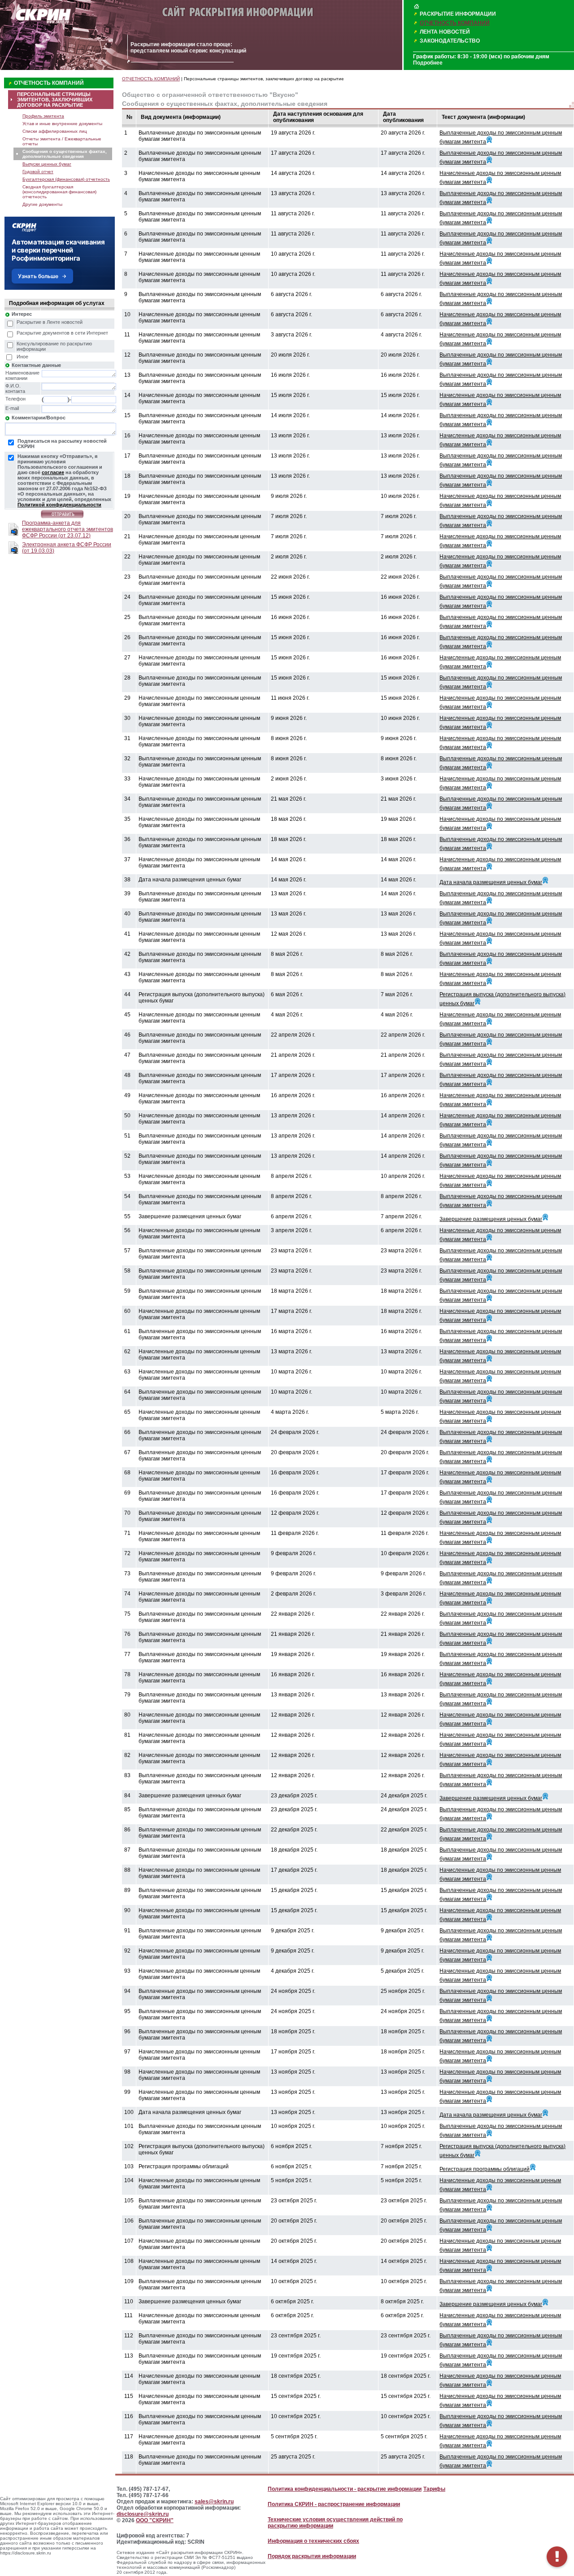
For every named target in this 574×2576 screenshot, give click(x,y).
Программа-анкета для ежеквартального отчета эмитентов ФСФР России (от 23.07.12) (67, 529)
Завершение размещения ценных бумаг (491, 1219)
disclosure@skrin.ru (143, 2514)
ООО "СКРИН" (155, 2520)
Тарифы (434, 2489)
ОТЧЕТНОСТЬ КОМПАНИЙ (455, 23)
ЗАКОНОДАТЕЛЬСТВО (450, 41)
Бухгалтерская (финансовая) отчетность (66, 179)
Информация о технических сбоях (313, 2541)
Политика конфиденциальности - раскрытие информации (345, 2489)
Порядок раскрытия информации (312, 2556)
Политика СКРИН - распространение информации (334, 2504)
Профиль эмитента (43, 116)
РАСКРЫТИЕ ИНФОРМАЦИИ (458, 14)
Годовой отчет (38, 172)
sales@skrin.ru (214, 2502)
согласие (53, 472)
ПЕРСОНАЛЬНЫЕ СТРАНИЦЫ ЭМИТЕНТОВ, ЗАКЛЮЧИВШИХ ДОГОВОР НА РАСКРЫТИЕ (55, 100)
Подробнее (428, 63)
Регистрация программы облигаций (485, 2169)
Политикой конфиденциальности (59, 505)
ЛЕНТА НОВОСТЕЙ (445, 32)
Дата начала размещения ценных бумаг (491, 882)
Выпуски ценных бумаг (47, 164)
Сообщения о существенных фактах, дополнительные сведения (65, 154)
